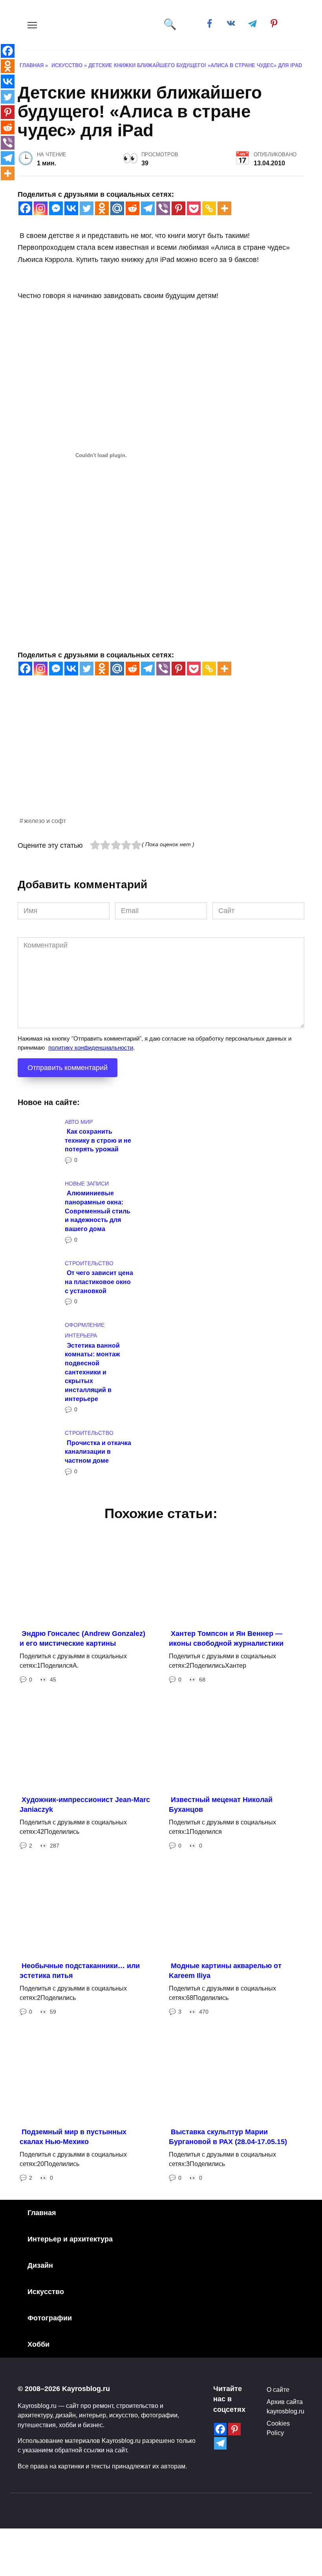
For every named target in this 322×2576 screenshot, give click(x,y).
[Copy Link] (209, 208)
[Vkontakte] (71, 208)
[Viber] (163, 208)
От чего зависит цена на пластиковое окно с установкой (99, 1282)
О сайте (278, 2389)
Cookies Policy (278, 2428)
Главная (42, 2213)
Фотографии (50, 2318)
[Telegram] (148, 208)
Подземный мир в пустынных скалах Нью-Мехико (73, 2137)
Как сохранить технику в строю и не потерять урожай (98, 1140)
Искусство (46, 2292)
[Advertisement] (161, 761)
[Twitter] (87, 208)
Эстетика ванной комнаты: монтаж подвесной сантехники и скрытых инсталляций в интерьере (92, 1372)
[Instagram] (41, 208)
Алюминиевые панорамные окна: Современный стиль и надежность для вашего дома (98, 1211)
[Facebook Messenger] (56, 208)
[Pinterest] (178, 208)
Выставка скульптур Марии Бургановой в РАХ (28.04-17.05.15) (228, 2137)
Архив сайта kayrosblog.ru (285, 2406)
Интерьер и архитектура (70, 2239)
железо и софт (45, 821)
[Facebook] (25, 208)
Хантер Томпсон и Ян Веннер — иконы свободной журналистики (226, 1638)
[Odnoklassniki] (102, 208)
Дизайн (40, 2265)
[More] (224, 208)
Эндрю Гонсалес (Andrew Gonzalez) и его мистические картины (82, 1638)
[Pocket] (194, 208)
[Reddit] (133, 208)
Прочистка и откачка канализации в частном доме (98, 1451)
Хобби (38, 2344)
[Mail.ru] (117, 208)
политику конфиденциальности (91, 1047)
